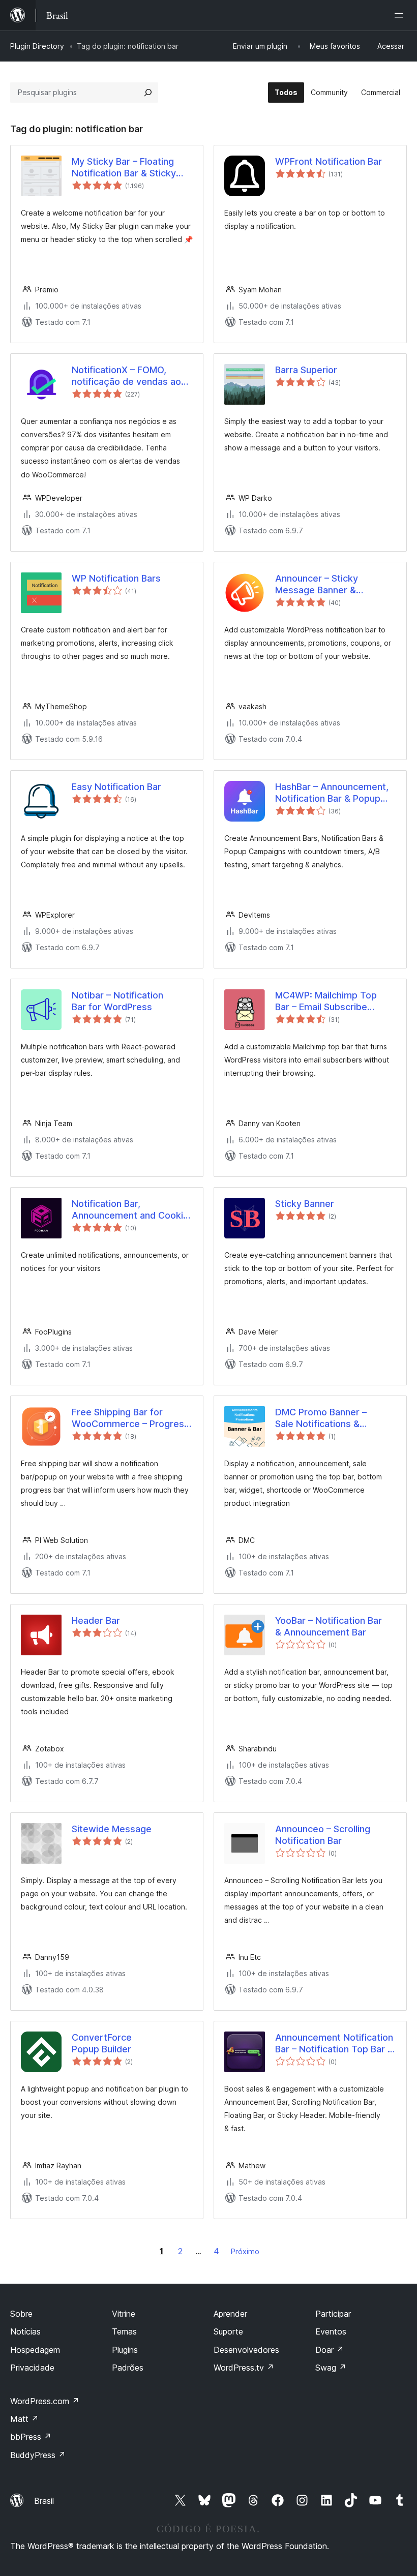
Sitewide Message (112, 1829)
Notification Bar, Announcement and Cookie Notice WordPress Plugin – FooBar (130, 1210)
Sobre (21, 2314)
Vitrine (124, 2314)
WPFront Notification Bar (329, 161)
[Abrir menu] (401, 15)
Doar (330, 2350)
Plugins (125, 2350)
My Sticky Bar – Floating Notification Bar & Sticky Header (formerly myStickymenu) (124, 168)
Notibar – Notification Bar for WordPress (117, 1001)
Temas (124, 2331)
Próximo (245, 2251)
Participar (333, 2314)
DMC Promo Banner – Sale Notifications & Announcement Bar (321, 1418)
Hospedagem (35, 2350)
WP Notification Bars (116, 578)
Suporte (228, 2331)
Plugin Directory (37, 46)
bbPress (31, 2437)
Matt (24, 2419)
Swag (331, 2368)
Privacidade (32, 2368)
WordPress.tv (244, 2368)
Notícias (25, 2331)
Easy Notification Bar (116, 787)
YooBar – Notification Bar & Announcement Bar (329, 1626)
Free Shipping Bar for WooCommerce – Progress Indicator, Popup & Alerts (130, 1418)
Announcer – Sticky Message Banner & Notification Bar (317, 585)
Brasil (44, 2501)
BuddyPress (38, 2455)
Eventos (331, 2331)
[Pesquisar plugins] (148, 93)
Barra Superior (306, 370)
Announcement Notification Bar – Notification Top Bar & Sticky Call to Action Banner (335, 2044)
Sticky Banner (305, 1204)
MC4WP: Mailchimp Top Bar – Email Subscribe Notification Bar (326, 1002)
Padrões (128, 2368)
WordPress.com (45, 2401)
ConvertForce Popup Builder (102, 2043)
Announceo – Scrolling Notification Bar (323, 1835)
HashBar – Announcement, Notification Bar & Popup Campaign (332, 793)
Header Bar (96, 1620)
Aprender (230, 2314)
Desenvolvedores (246, 2350)
